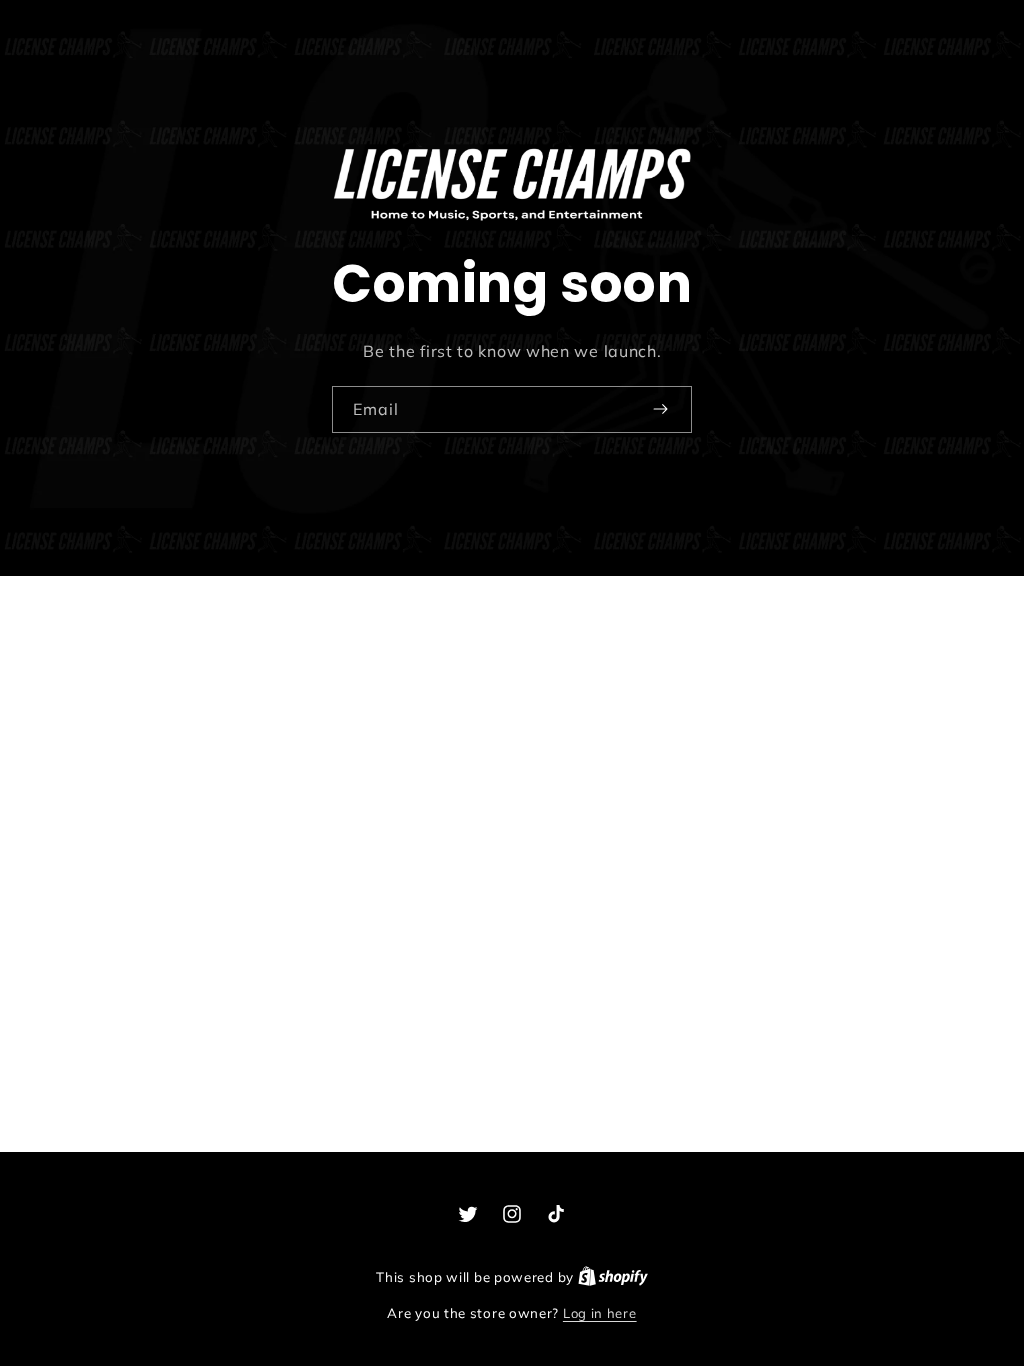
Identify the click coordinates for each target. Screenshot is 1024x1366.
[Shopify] (613, 1277)
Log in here (600, 1313)
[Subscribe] (660, 408)
